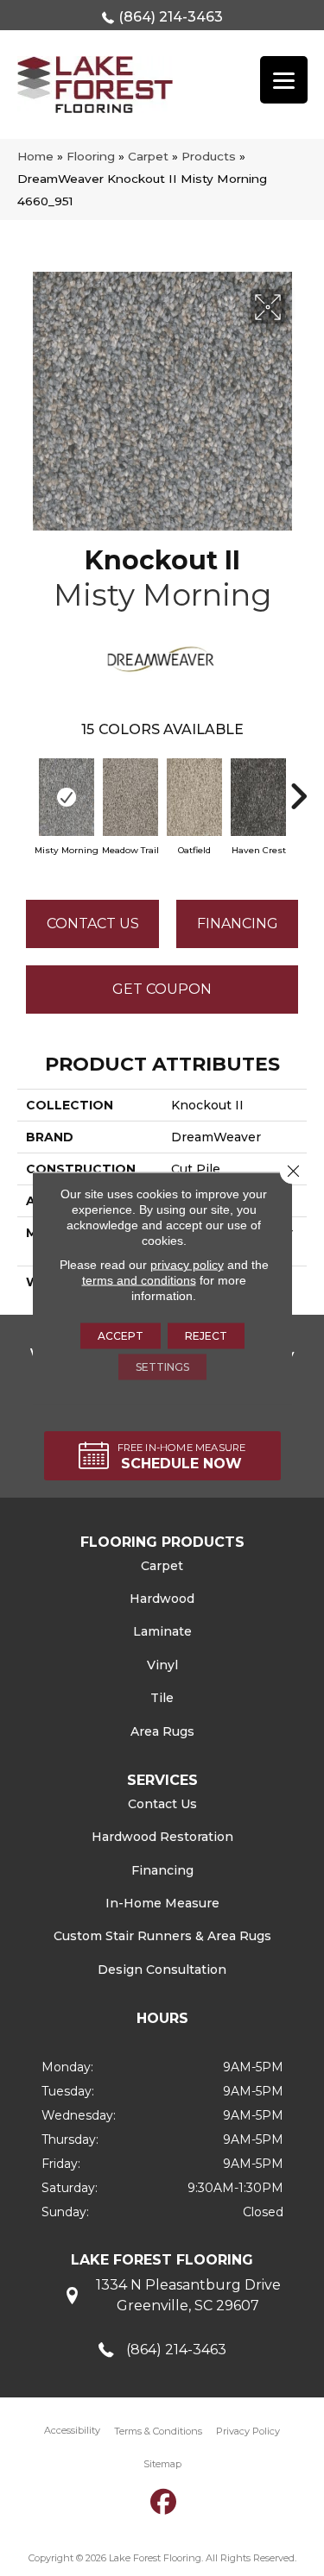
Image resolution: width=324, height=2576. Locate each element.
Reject (206, 1336)
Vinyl (162, 1665)
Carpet (148, 156)
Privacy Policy (248, 2431)
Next (298, 788)
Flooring (91, 156)
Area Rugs (162, 1731)
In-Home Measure (162, 1903)
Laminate (162, 1631)
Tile (162, 1698)
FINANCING (238, 924)
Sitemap (162, 2464)
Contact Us (93, 924)
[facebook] (163, 2502)
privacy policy (187, 1265)
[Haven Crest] (258, 797)
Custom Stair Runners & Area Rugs (162, 1936)
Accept (121, 1336)
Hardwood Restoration (162, 1837)
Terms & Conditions (158, 2431)
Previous (26, 788)
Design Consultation (162, 1970)
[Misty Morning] (67, 797)
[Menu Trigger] (284, 80)
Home (35, 156)
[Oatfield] (194, 797)
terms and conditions (139, 1280)
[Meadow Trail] (130, 797)
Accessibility (72, 2430)
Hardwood (162, 1599)
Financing (162, 1870)
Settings (162, 1367)
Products (209, 156)
